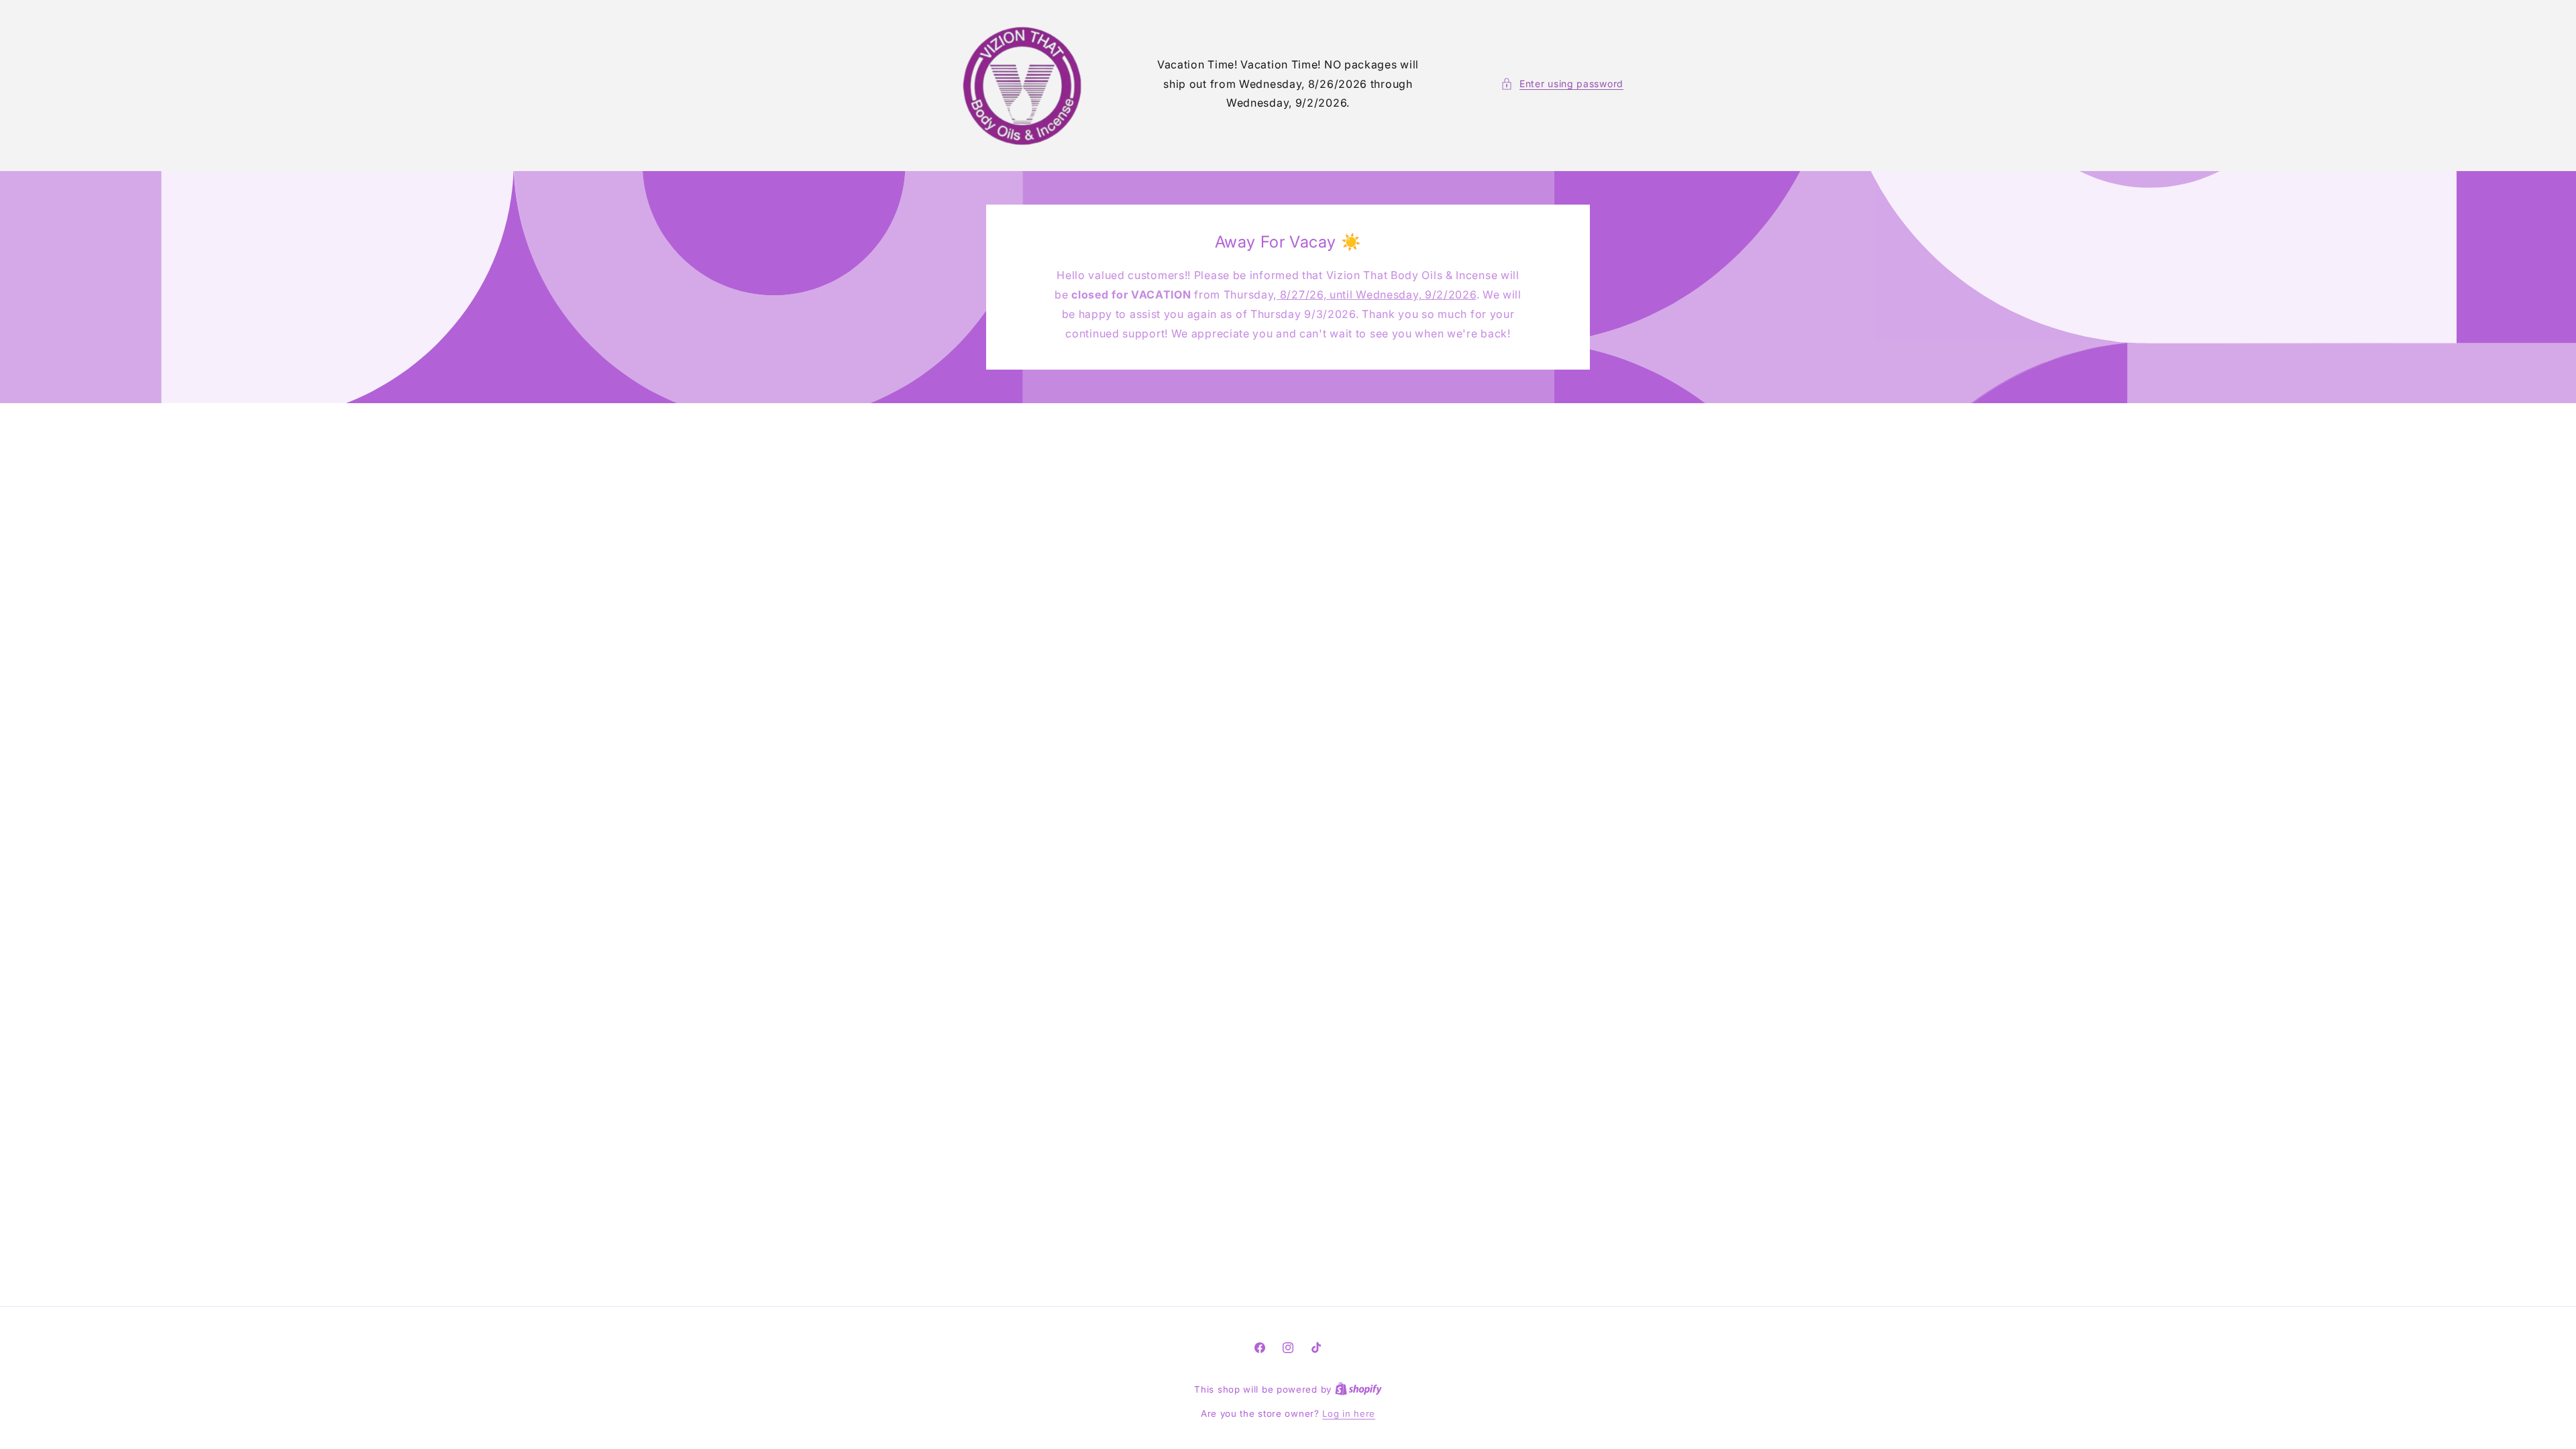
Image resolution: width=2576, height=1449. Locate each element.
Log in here (1349, 1413)
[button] (1562, 84)
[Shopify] (1358, 1389)
